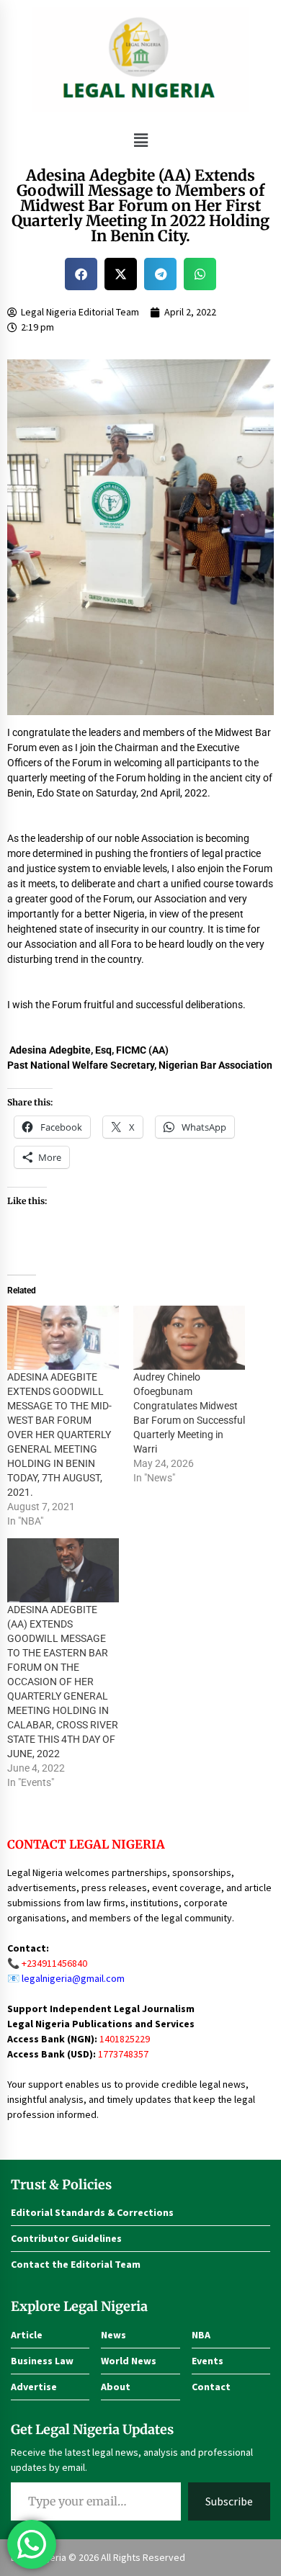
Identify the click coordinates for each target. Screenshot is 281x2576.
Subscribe (229, 2501)
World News (129, 2361)
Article (27, 2335)
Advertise (34, 2387)
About (116, 2387)
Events (208, 2361)
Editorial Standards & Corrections (92, 2212)
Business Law (42, 2361)
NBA (201, 2335)
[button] (140, 140)
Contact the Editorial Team (76, 2264)
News (113, 2335)
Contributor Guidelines (66, 2238)
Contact (211, 2387)
